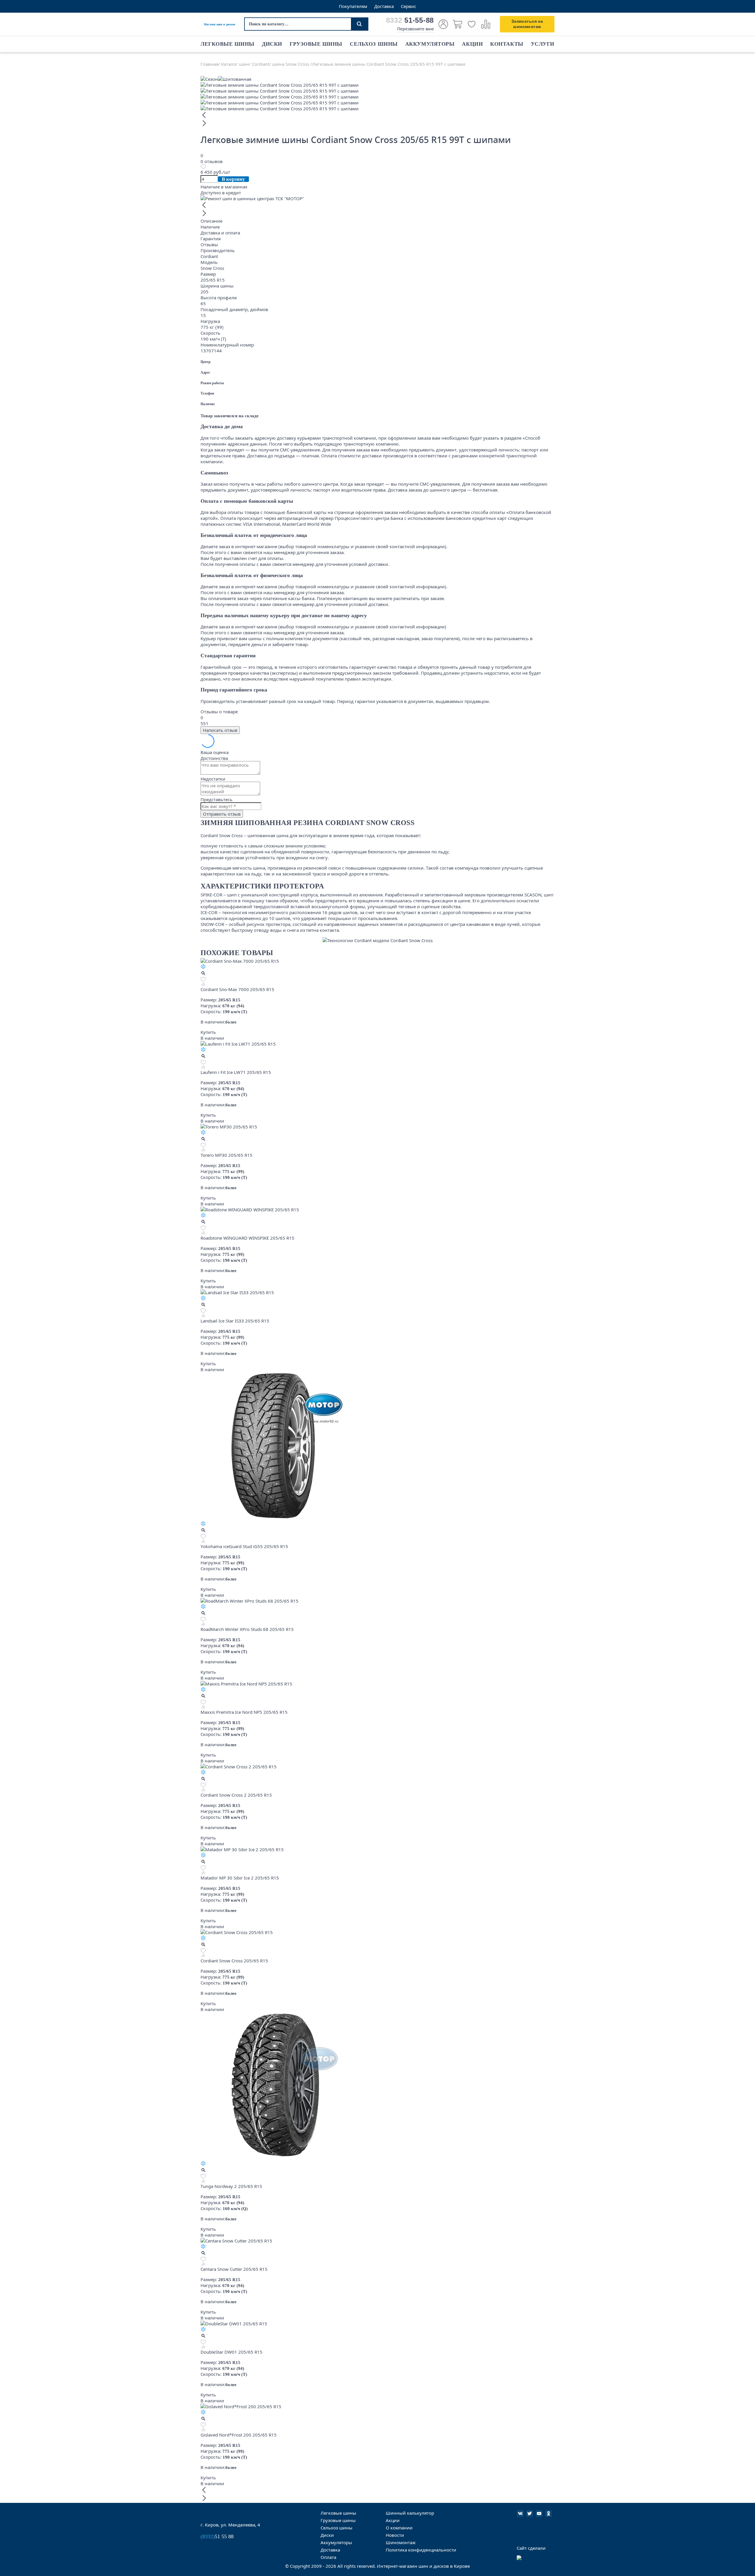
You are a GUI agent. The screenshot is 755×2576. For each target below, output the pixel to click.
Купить (208, 1032)
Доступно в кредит (221, 193)
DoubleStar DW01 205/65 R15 (232, 2352)
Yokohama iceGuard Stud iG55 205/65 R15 (244, 1546)
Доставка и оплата (220, 233)
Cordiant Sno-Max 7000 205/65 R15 (237, 989)
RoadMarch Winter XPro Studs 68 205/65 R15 (247, 1629)
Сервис (408, 6)
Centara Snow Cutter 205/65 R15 (234, 2269)
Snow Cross (212, 268)
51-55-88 (410, 20)
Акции (472, 44)
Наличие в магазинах (224, 187)
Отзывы (209, 244)
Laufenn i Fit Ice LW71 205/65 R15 (236, 1072)
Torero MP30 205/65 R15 (226, 1155)
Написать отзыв (220, 730)
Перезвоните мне (416, 29)
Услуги (543, 44)
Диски (272, 44)
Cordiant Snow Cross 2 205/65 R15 (236, 1795)
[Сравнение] (486, 24)
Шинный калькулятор (410, 2513)
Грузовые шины (316, 44)
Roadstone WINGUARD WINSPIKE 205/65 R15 (247, 1238)
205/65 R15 (213, 280)
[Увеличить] (203, 974)
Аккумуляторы (430, 44)
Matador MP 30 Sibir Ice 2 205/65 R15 (240, 1878)
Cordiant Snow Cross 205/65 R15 (234, 1961)
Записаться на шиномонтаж (527, 24)
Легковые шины (228, 44)
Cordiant (209, 256)
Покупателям (353, 6)
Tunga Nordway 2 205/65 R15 (231, 2186)
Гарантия (211, 239)
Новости (395, 2535)
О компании (399, 2528)
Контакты (507, 44)
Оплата (328, 2557)
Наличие (210, 227)
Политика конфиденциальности (421, 2550)
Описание (211, 221)
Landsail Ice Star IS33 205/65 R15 (235, 1321)
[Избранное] (472, 24)
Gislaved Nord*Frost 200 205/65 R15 (239, 2435)
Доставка (384, 6)
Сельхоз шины (374, 44)
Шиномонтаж (401, 2542)
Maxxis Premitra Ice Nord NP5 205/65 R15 (244, 1712)
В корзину (233, 179)
